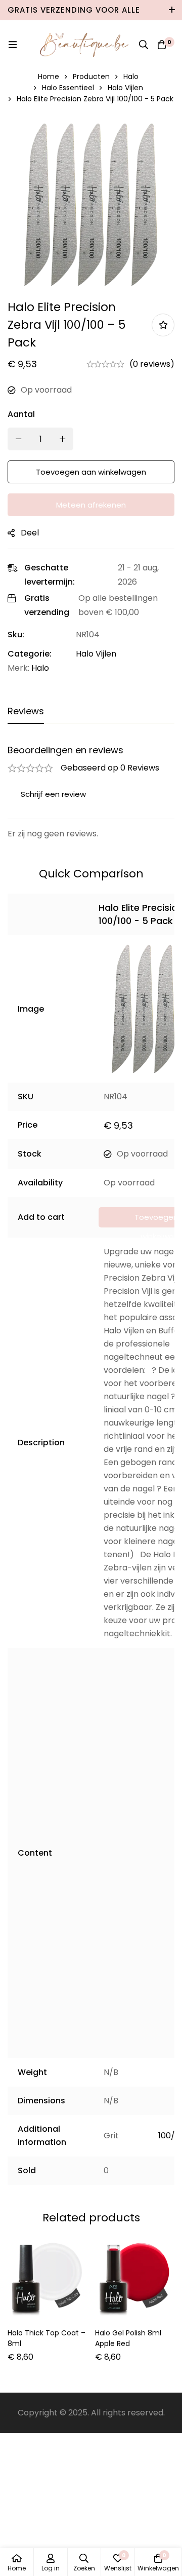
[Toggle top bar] (172, 10)
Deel (30, 533)
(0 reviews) (152, 364)
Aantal (21, 414)
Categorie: (30, 654)
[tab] (26, 712)
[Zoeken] (144, 45)
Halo (131, 76)
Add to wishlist (163, 325)
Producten (91, 76)
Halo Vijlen (125, 88)
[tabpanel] (91, 793)
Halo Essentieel (68, 88)
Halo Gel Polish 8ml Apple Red (128, 2338)
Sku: (16, 635)
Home (49, 76)
